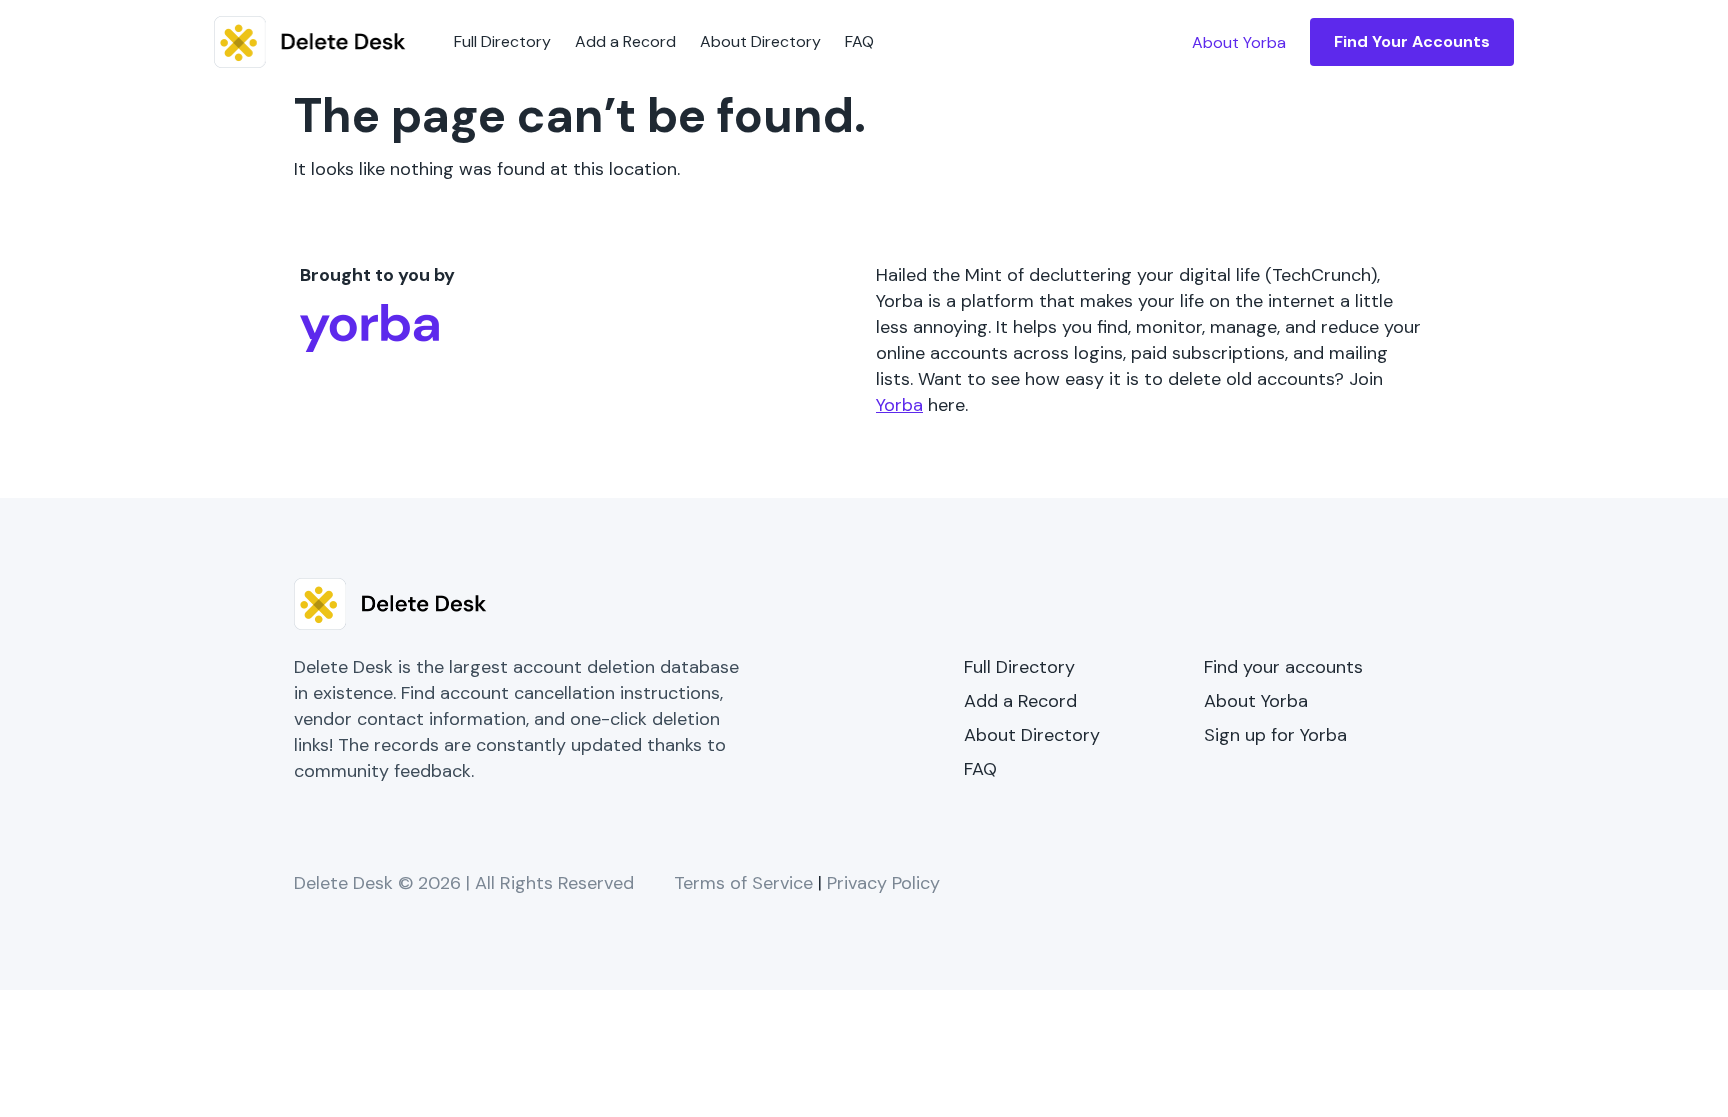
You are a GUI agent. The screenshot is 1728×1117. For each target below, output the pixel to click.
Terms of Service (743, 883)
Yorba (899, 405)
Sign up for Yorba (1275, 735)
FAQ (859, 41)
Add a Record (625, 41)
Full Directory (502, 41)
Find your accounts (1283, 667)
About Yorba (1256, 701)
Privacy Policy (883, 883)
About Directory (760, 41)
